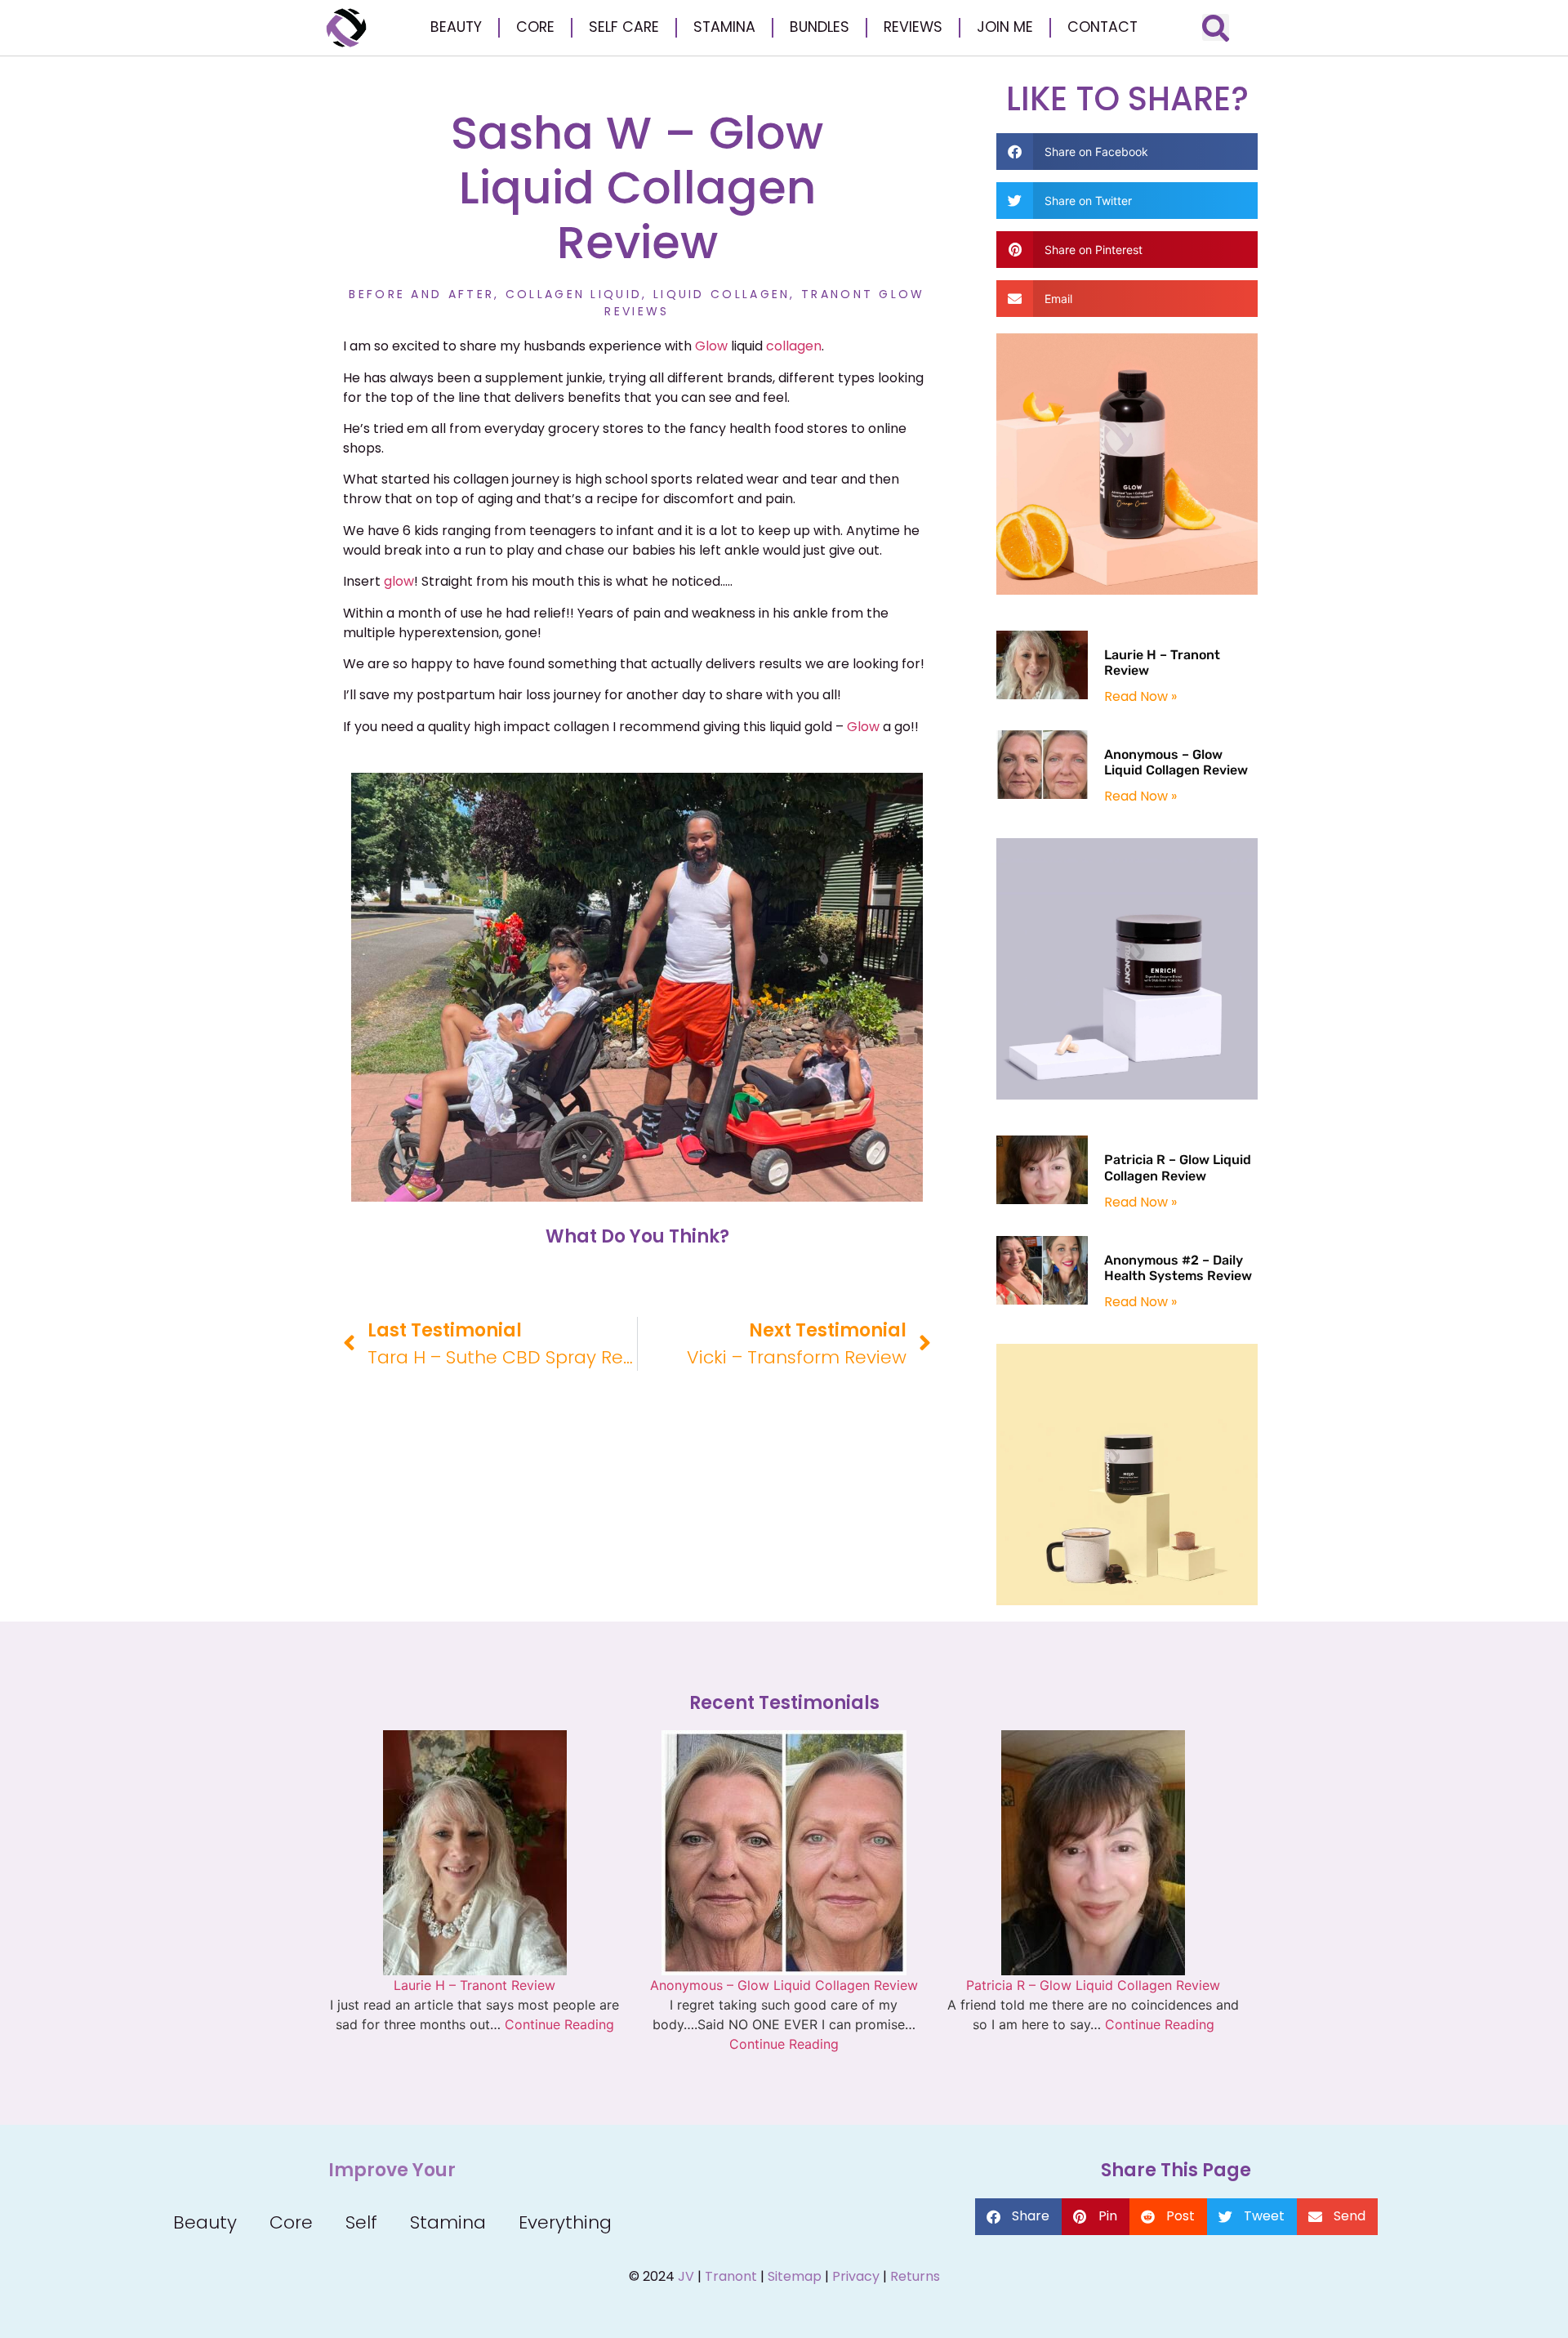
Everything (565, 2222)
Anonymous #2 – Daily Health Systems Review (1178, 1268)
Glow (713, 346)
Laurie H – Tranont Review (474, 1985)
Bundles (820, 27)
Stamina (724, 27)
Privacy (856, 2276)
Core (535, 27)
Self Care (624, 27)
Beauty (456, 27)
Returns (915, 2276)
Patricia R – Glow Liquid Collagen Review (1178, 1167)
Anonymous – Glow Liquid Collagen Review (1176, 762)
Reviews (913, 27)
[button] (1216, 27)
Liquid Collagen (722, 294)
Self (361, 2222)
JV (686, 2276)
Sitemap (795, 2276)
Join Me (1005, 27)
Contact (1102, 27)
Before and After (421, 294)
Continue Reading (559, 2024)
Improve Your (392, 2171)
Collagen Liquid (574, 294)
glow (399, 581)
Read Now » (1140, 696)
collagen (794, 346)
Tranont (731, 2276)
